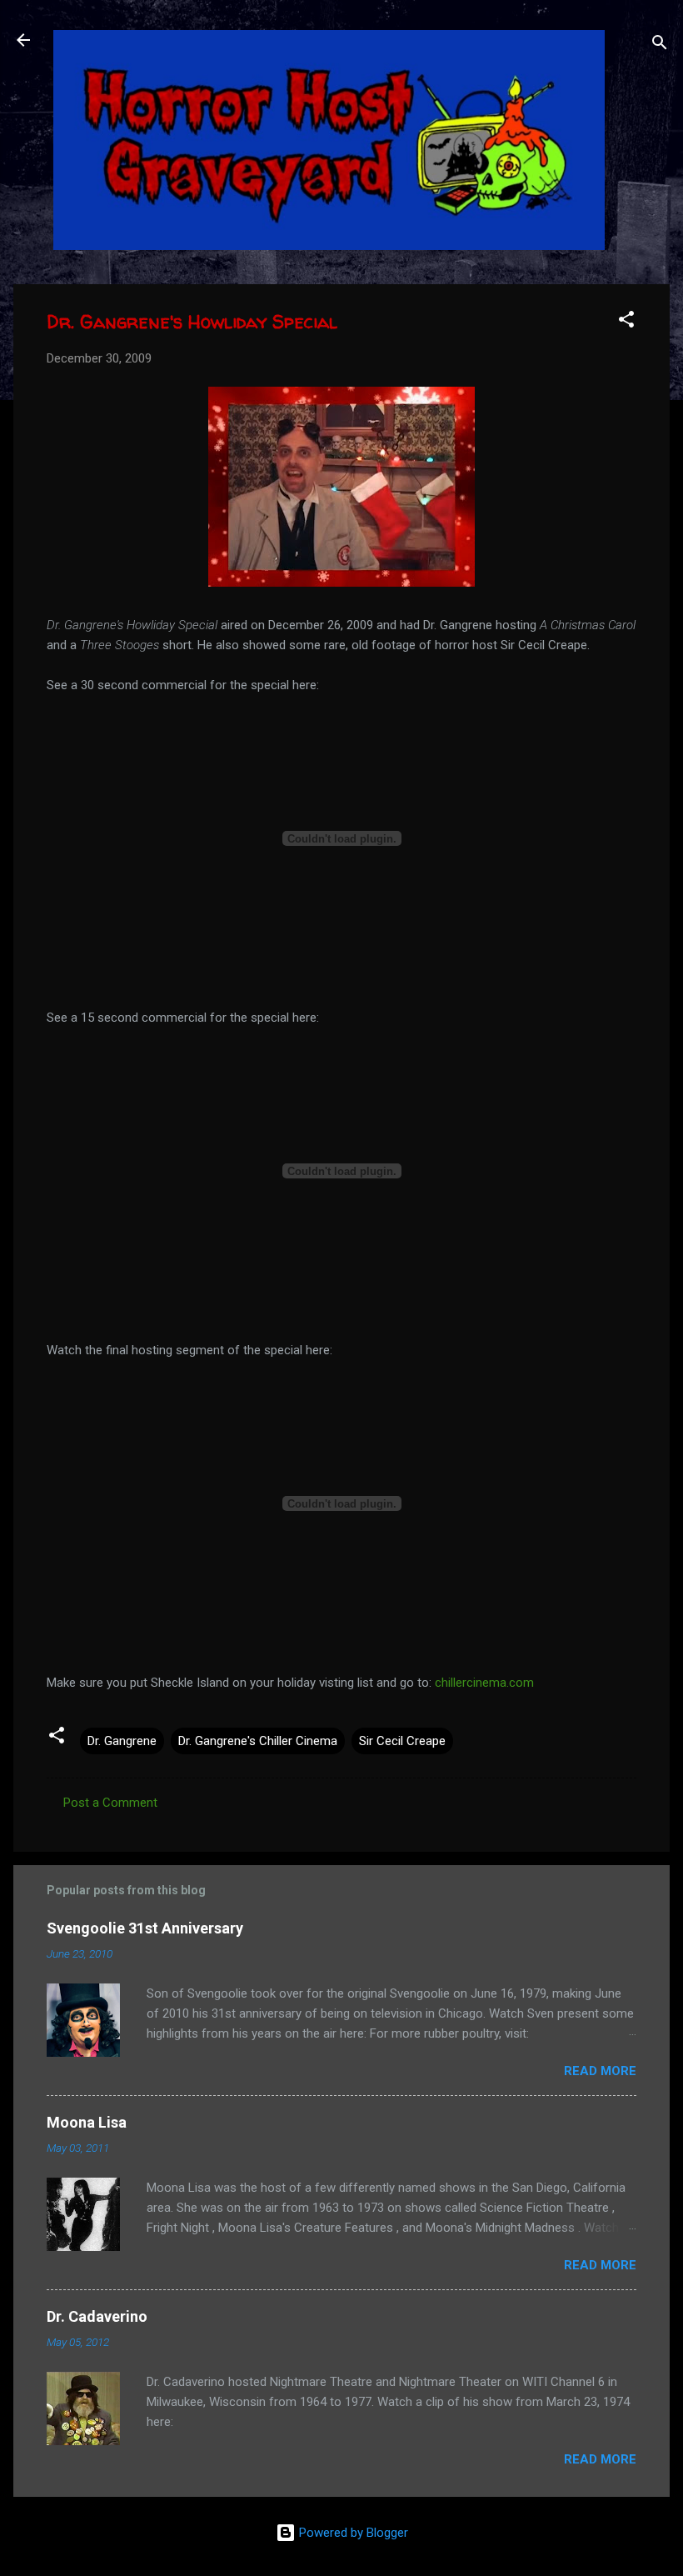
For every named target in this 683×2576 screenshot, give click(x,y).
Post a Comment (110, 1803)
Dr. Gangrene (122, 1741)
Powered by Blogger (352, 2533)
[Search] (660, 45)
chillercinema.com (484, 1683)
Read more (600, 2071)
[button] (626, 322)
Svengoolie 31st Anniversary (145, 1928)
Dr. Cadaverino (97, 2316)
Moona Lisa (87, 2122)
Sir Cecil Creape (402, 1741)
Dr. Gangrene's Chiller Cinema (258, 1741)
